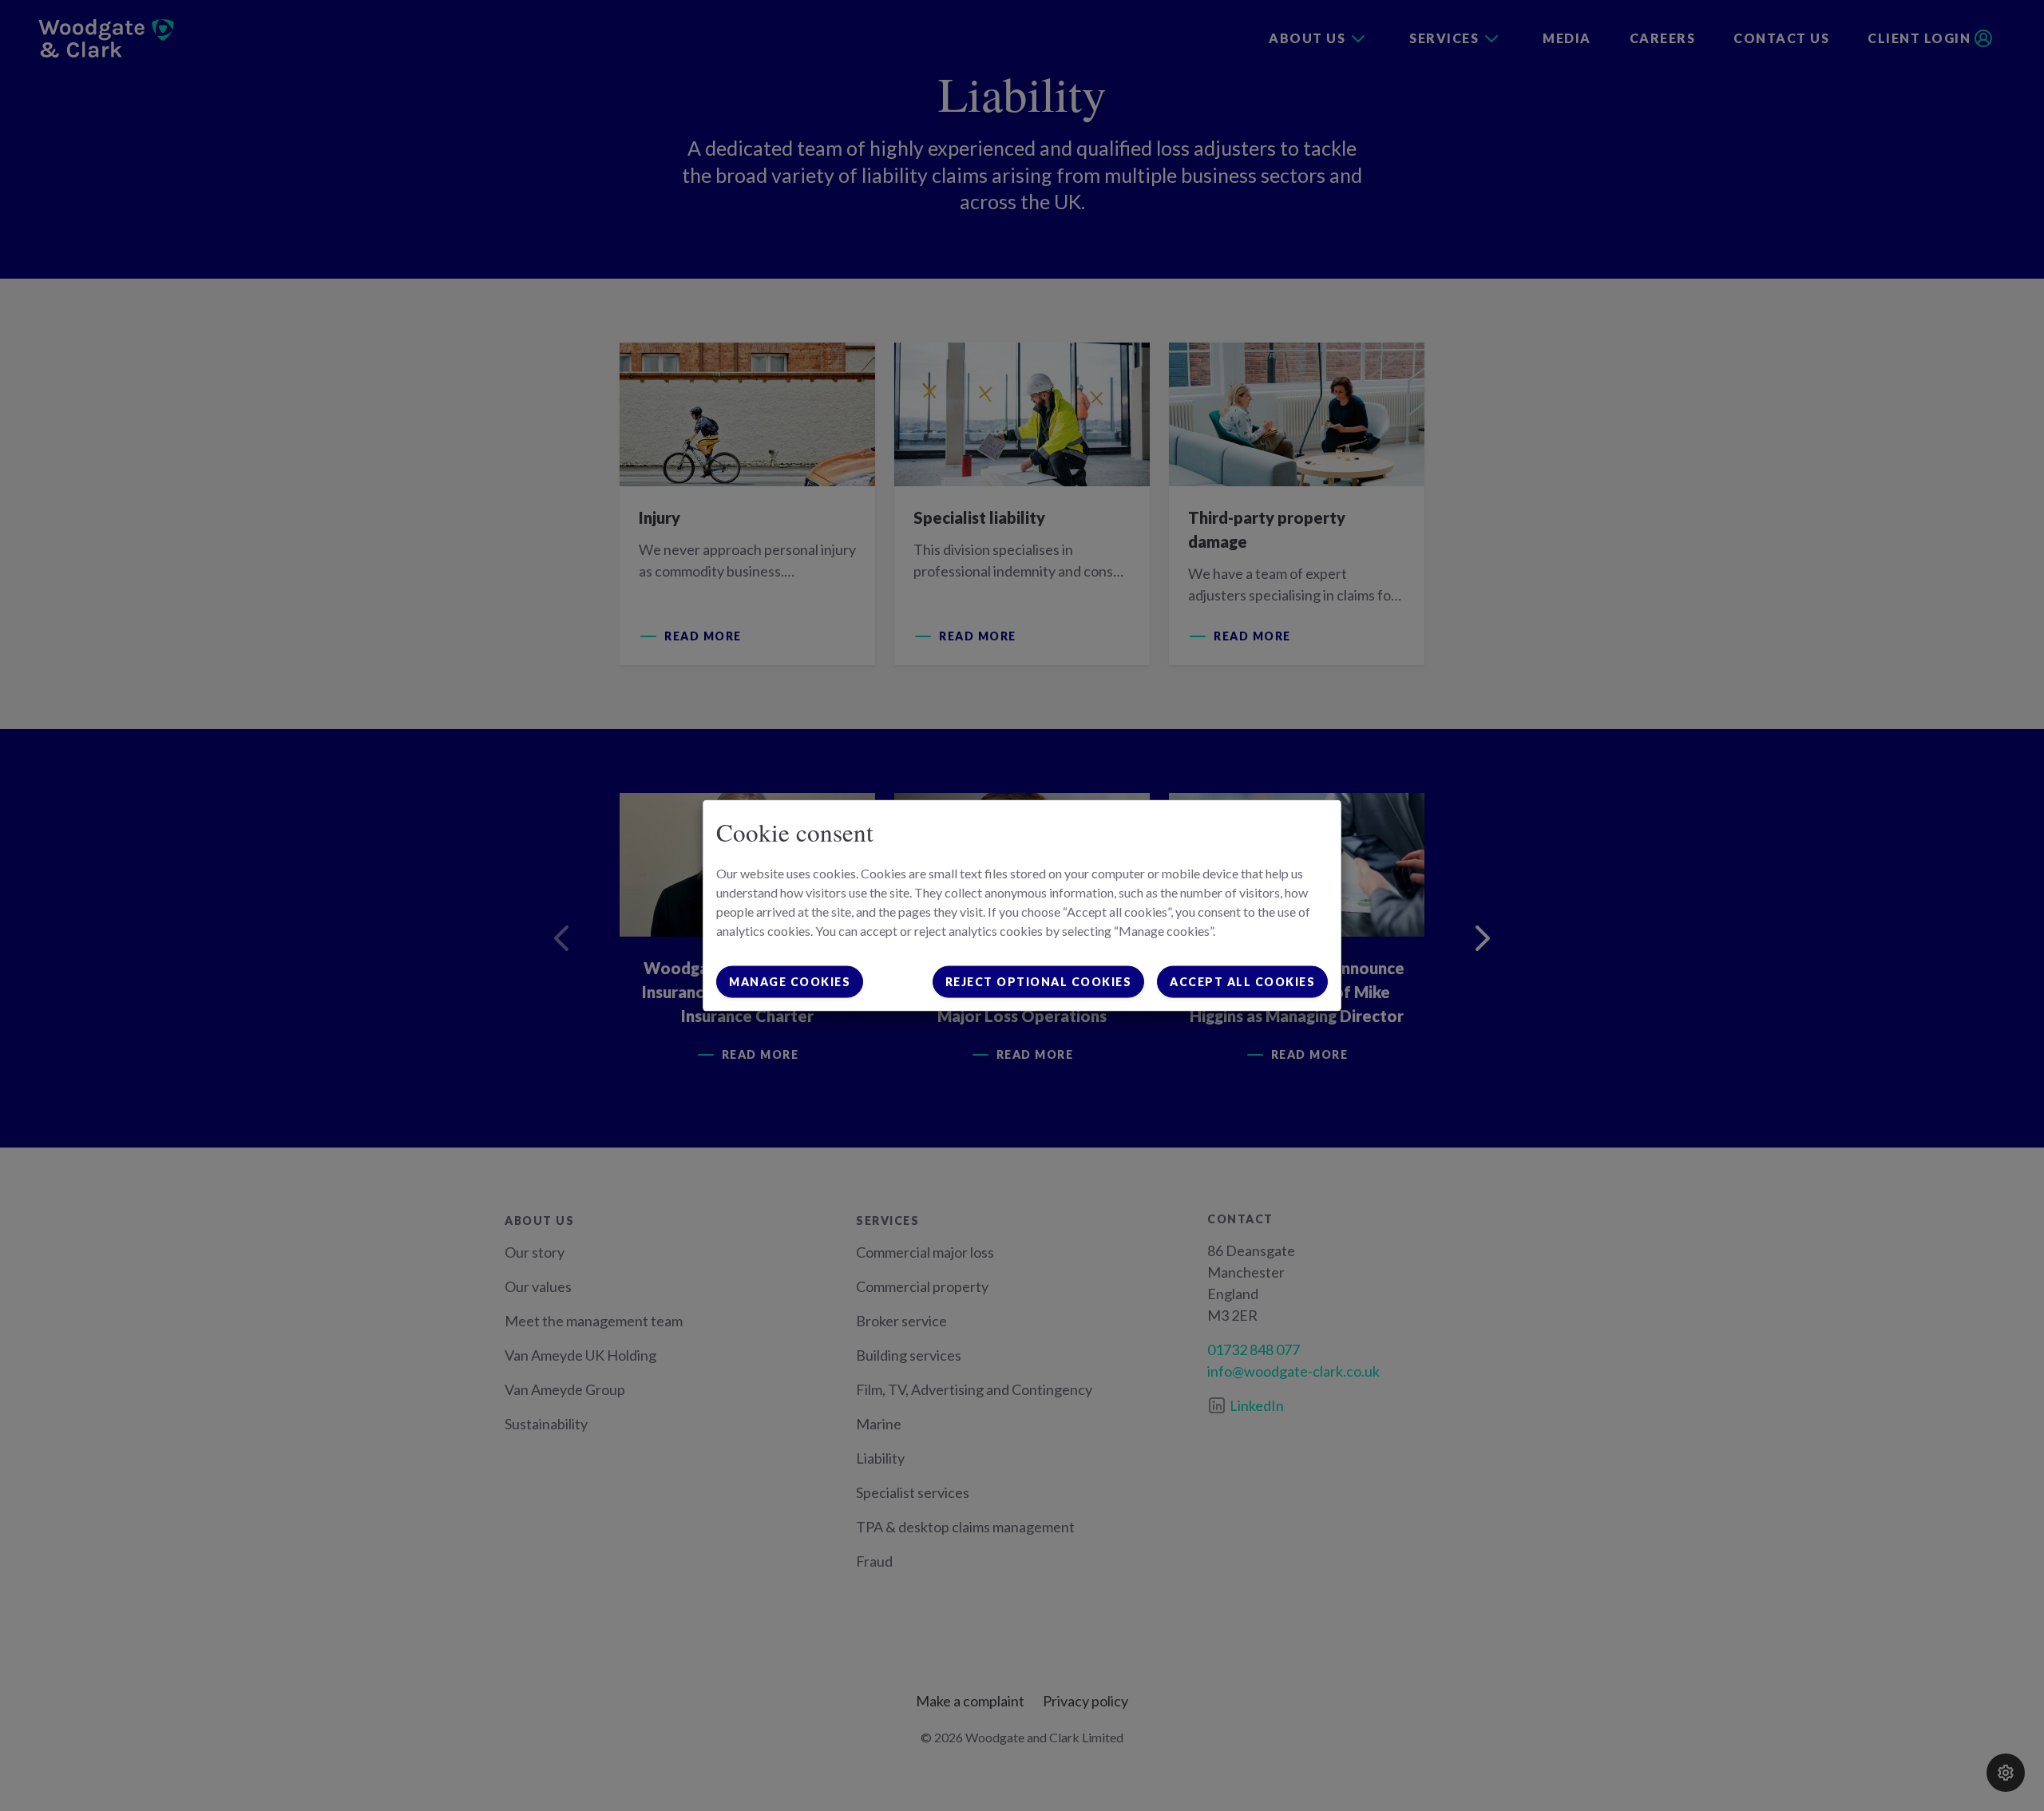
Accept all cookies (1242, 981)
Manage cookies (790, 981)
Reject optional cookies (1039, 981)
